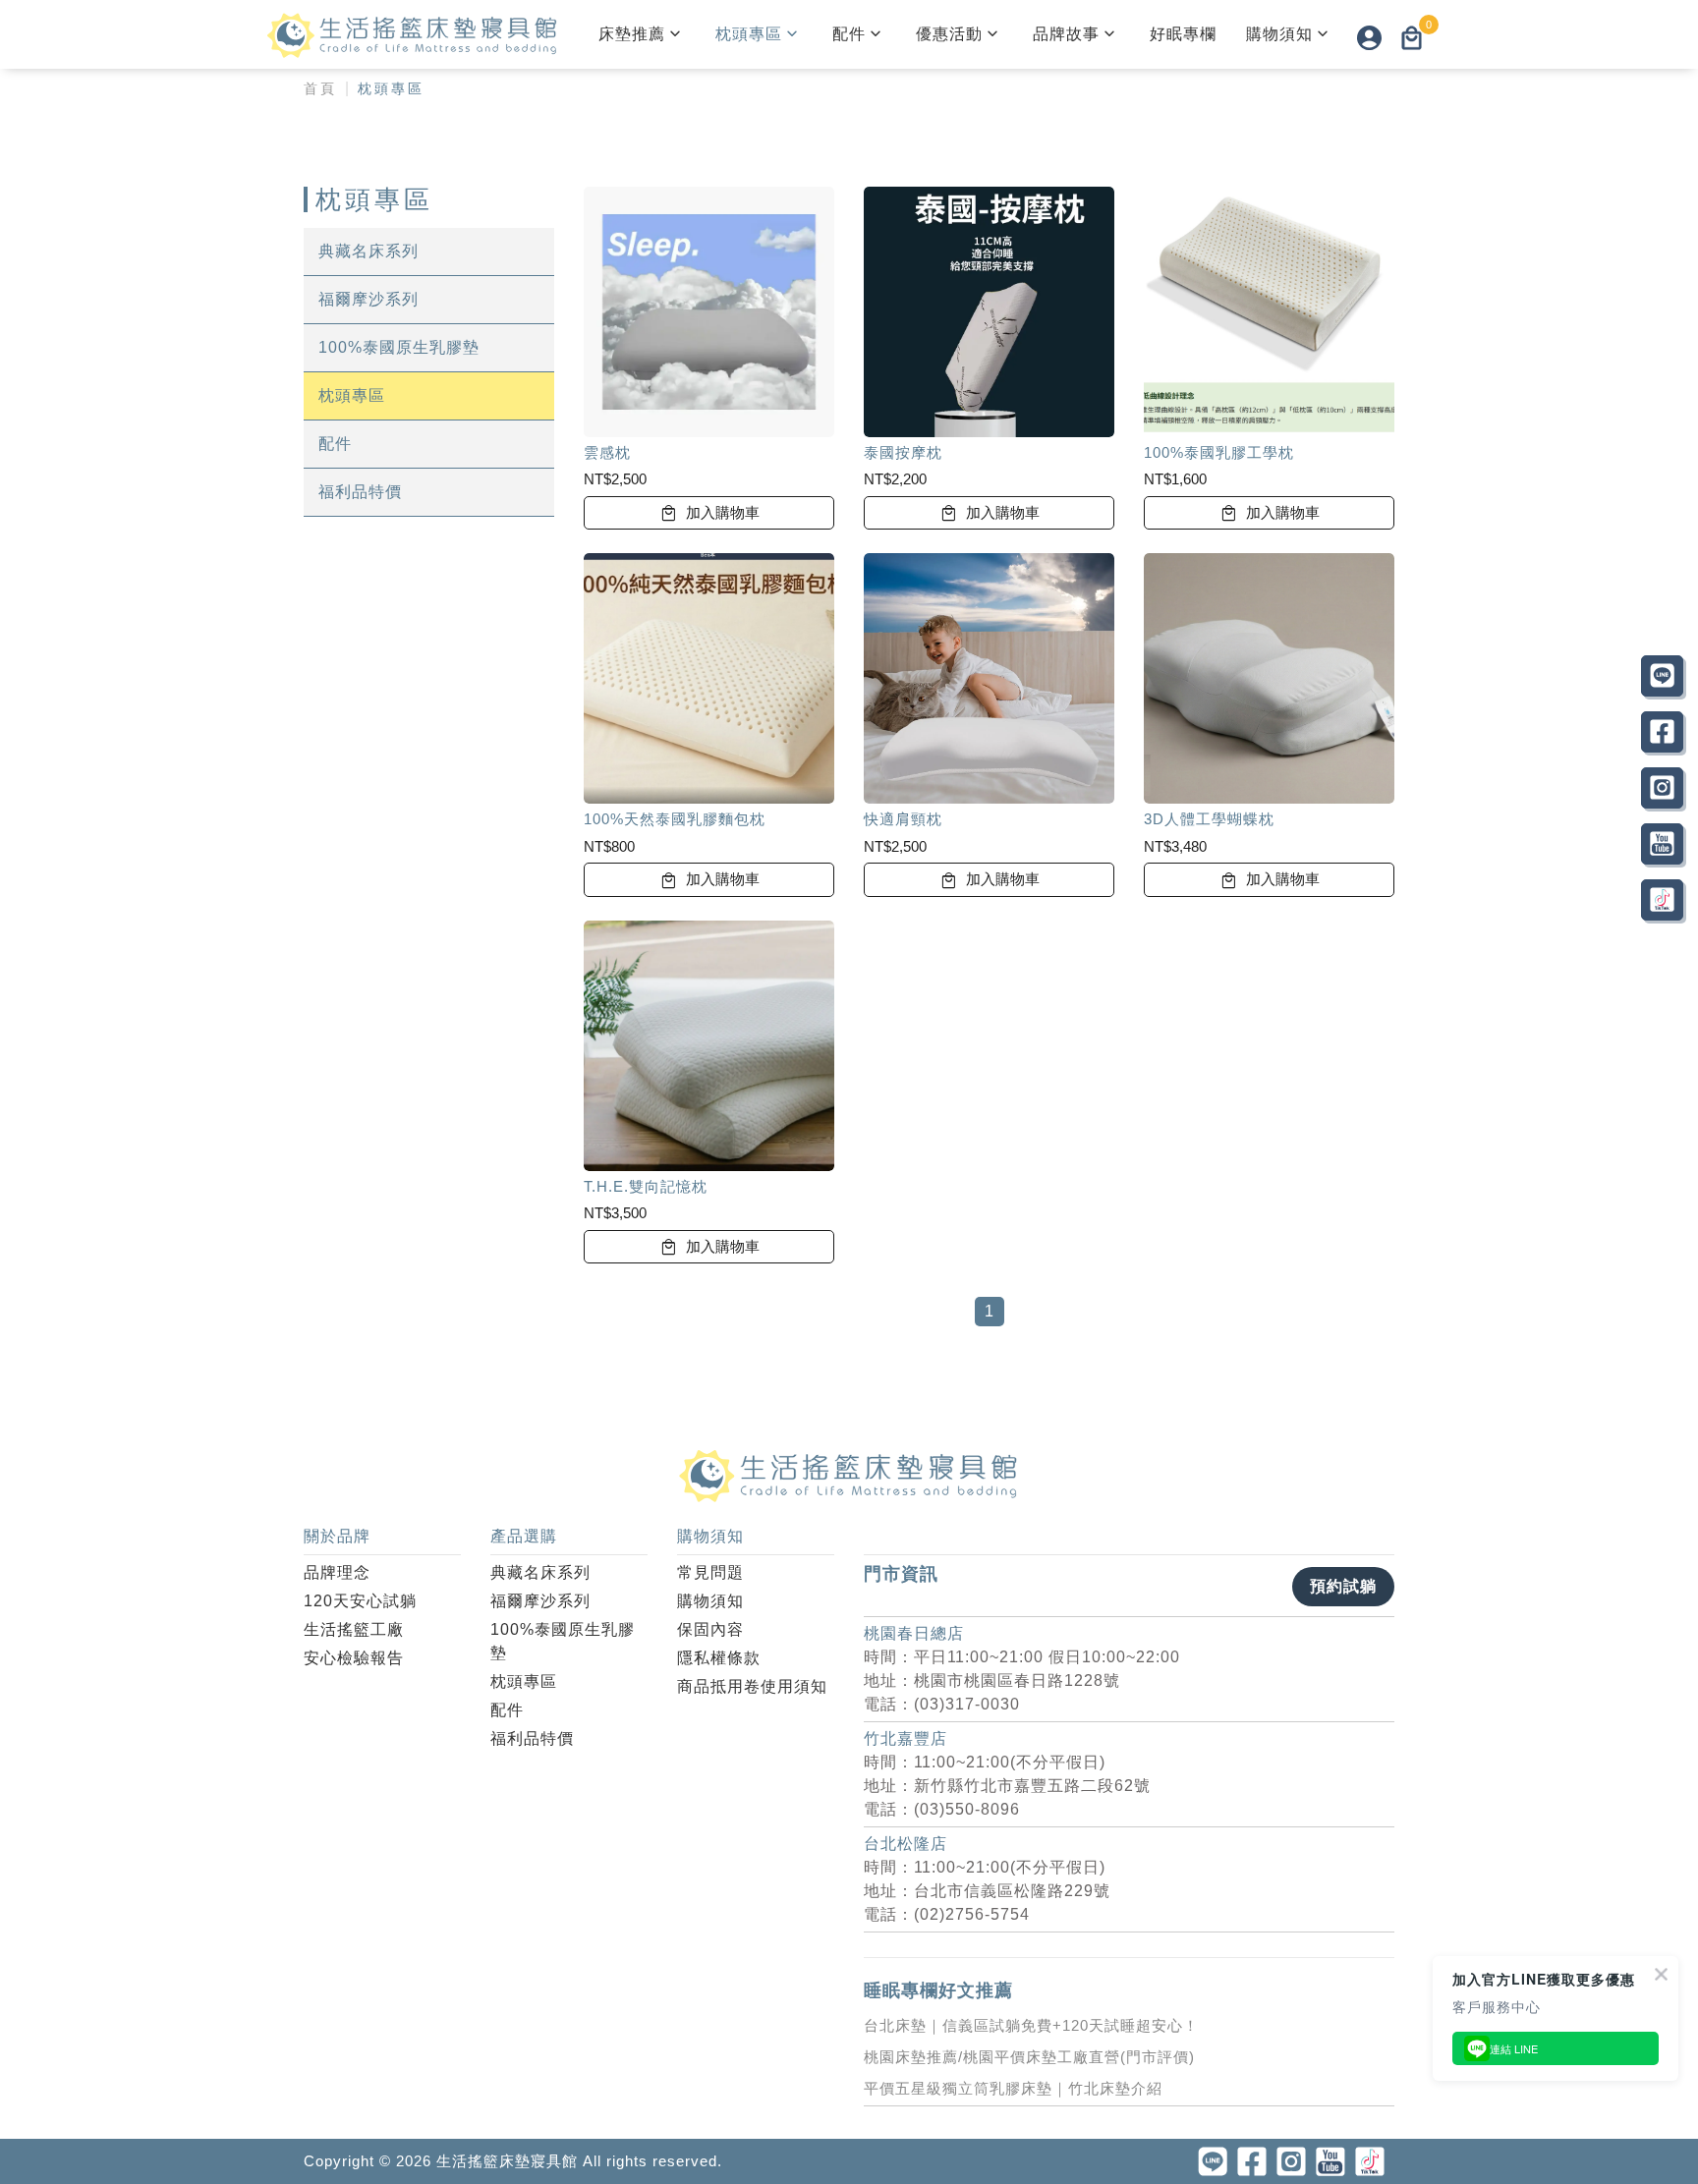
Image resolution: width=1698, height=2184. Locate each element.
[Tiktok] (1662, 900)
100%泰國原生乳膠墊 (399, 347)
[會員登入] (1369, 37)
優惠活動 (949, 34)
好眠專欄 (1183, 34)
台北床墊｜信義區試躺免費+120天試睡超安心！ (1031, 2025)
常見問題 (710, 1572)
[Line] (1662, 676)
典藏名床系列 (368, 251)
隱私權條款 (719, 1658)
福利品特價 (360, 492)
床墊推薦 (632, 34)
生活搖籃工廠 (354, 1629)
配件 (849, 34)
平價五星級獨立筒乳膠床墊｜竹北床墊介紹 (1013, 2088)
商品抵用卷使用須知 (752, 1686)
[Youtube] (1662, 844)
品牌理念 (337, 1572)
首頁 (320, 88)
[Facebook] (1662, 732)
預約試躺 (1343, 1586)
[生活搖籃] (413, 34)
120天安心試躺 (360, 1601)
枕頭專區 (749, 34)
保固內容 (710, 1629)
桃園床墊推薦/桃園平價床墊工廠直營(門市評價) (1029, 2057)
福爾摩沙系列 (368, 299)
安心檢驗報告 (354, 1658)
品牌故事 (1066, 34)
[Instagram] (1662, 788)
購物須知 (1279, 34)
